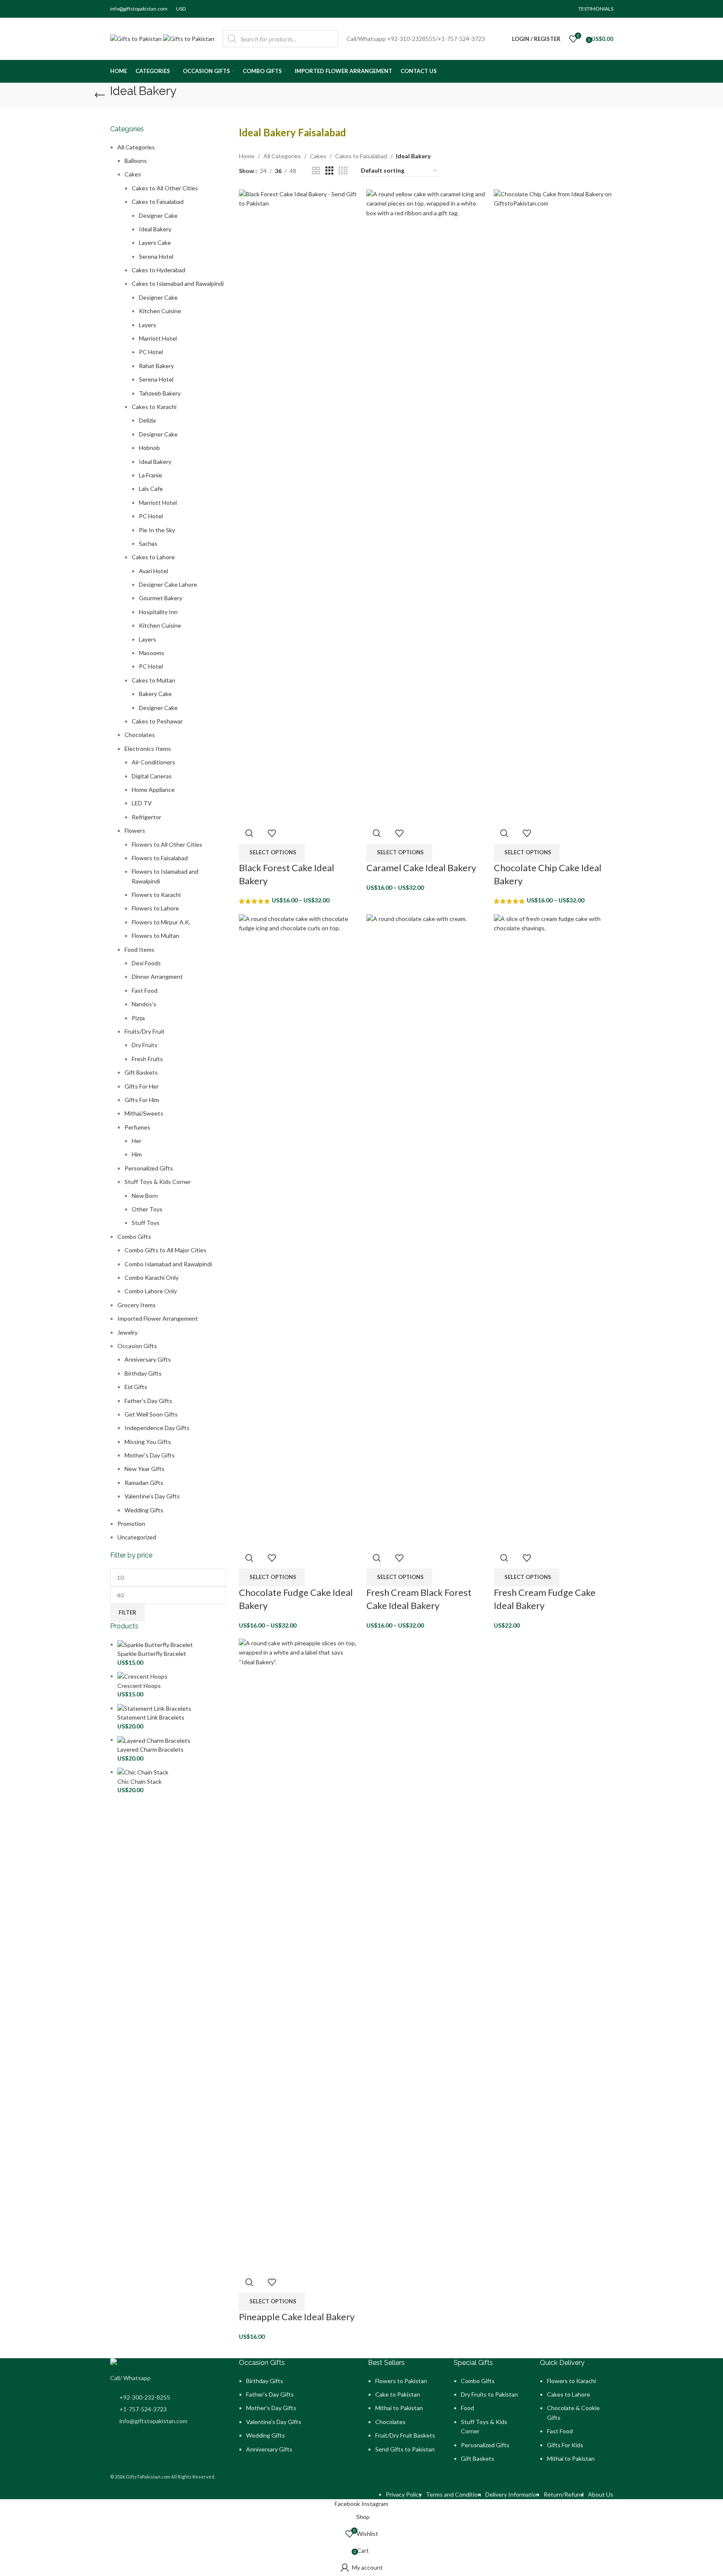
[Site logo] (137, 38)
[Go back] (100, 95)
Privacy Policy (404, 2494)
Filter (127, 1612)
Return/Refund (564, 2494)
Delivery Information (512, 2494)
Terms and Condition (454, 2494)
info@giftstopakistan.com (139, 9)
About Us (601, 2494)
